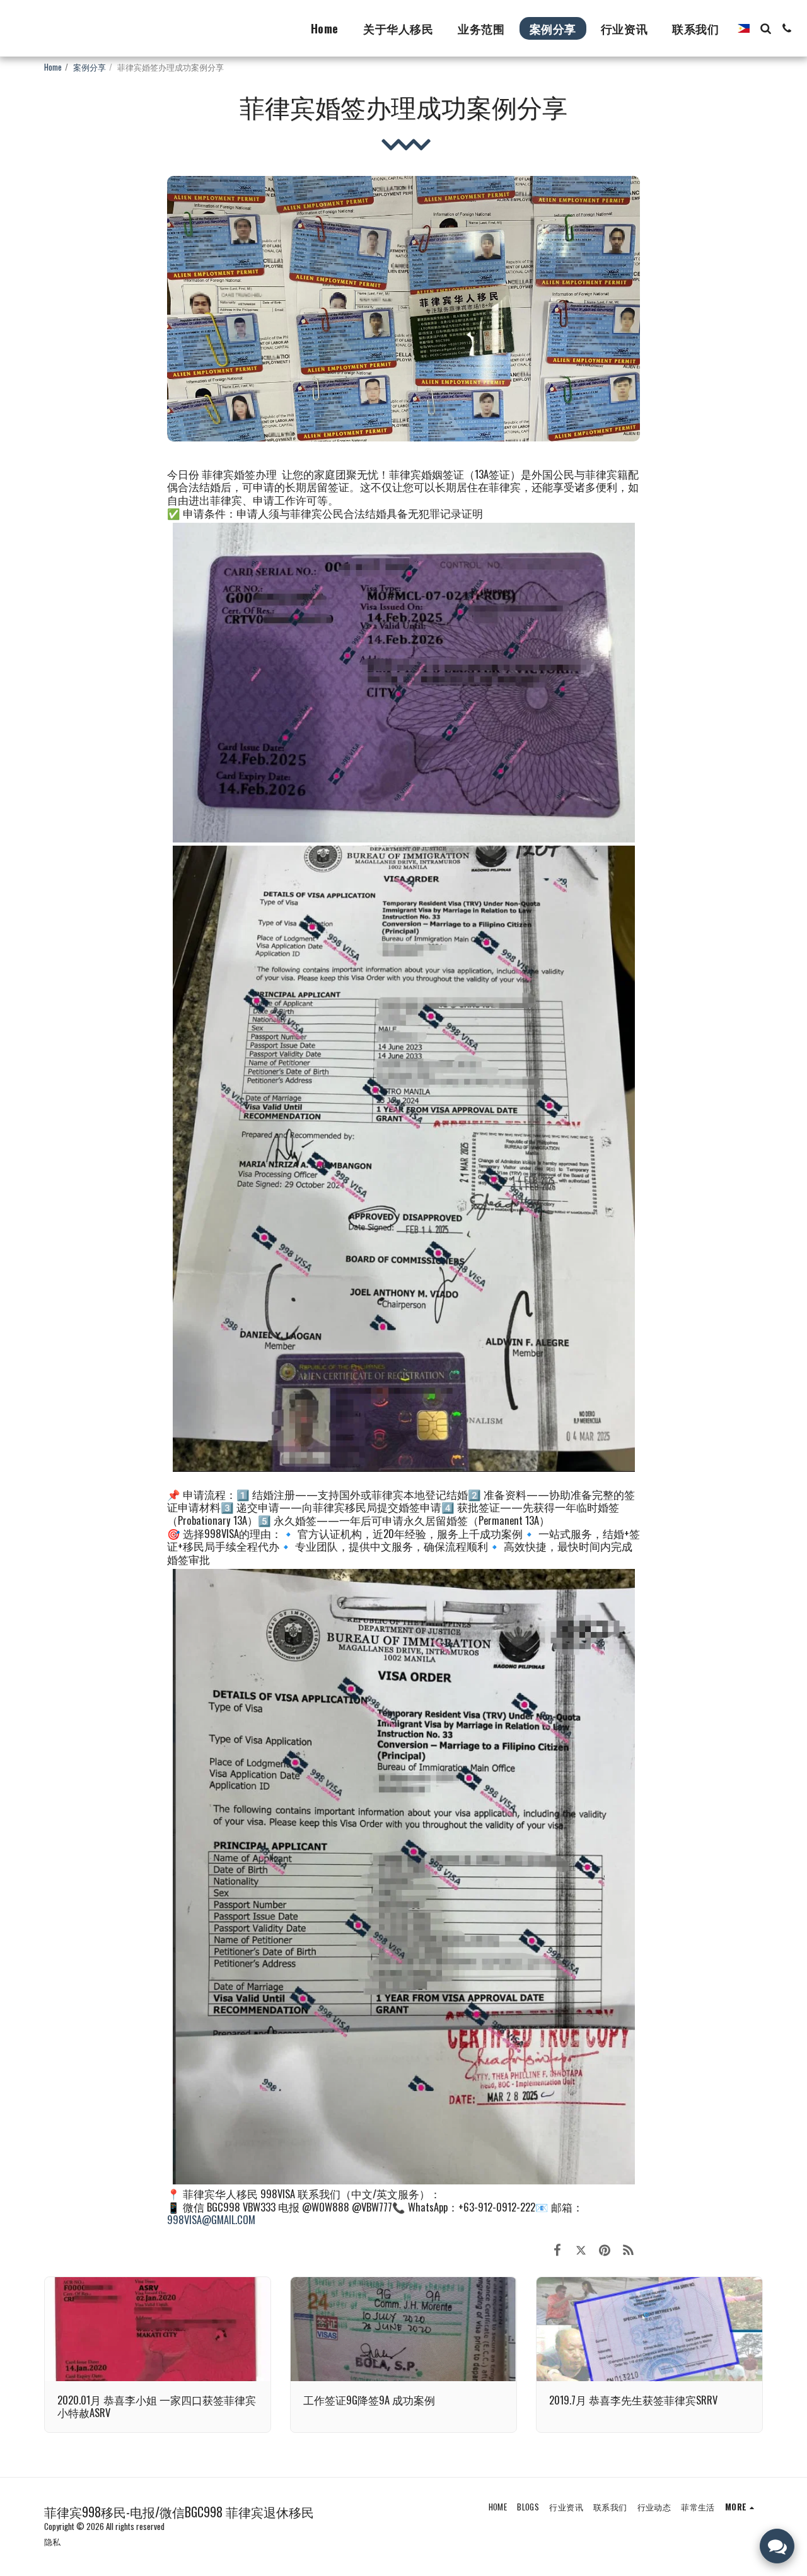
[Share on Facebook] (557, 2249)
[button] (765, 28)
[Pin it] (604, 2249)
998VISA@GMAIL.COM (211, 2219)
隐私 (52, 2541)
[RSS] (628, 2249)
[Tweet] (581, 2249)
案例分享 (90, 67)
